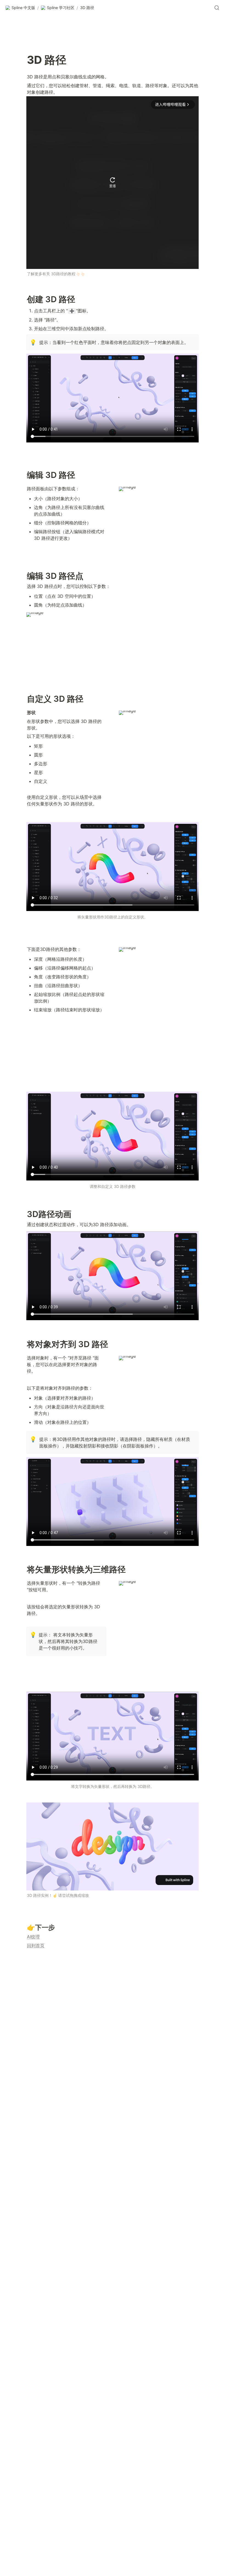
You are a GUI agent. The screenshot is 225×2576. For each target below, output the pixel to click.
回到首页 (36, 1945)
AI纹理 (33, 1937)
